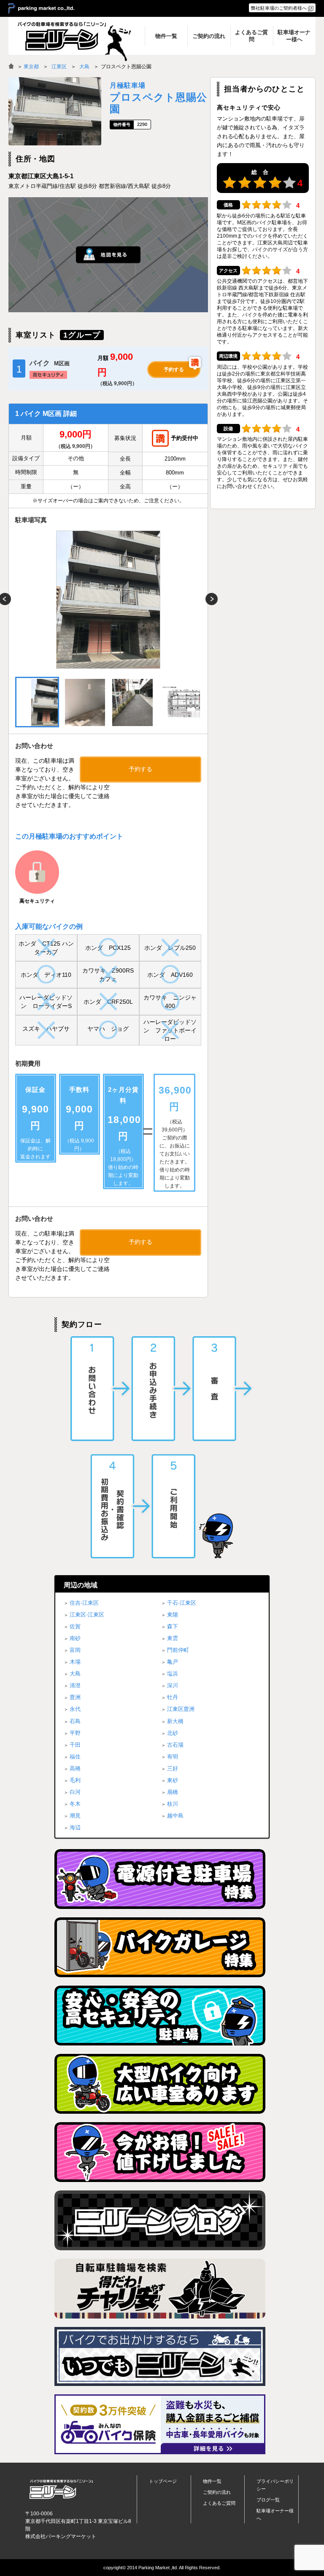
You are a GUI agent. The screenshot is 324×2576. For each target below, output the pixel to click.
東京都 (31, 67)
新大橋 (175, 1721)
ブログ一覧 (268, 2500)
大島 (84, 67)
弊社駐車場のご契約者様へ (279, 8)
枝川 (173, 1804)
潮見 (75, 1816)
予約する (174, 370)
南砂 (75, 1638)
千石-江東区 (182, 1603)
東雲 (173, 1638)
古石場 (175, 1745)
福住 (75, 1757)
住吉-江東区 (84, 1603)
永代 (75, 1709)
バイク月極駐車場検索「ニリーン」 (61, 2489)
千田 (75, 1745)
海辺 (75, 1827)
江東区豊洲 (181, 1709)
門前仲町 (178, 1650)
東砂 (173, 1780)
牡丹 (173, 1697)
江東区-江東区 (87, 1615)
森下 (173, 1626)
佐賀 (75, 1626)
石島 (75, 1721)
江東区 (59, 67)
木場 (75, 1662)
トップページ (163, 2481)
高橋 (75, 1768)
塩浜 (173, 1674)
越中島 (175, 1816)
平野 (75, 1733)
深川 (173, 1685)
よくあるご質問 (219, 2503)
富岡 (75, 1650)
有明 (173, 1757)
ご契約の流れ (217, 2492)
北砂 (173, 1733)
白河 (75, 1792)
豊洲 (75, 1697)
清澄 (75, 1685)
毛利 (75, 1780)
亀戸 (173, 1662)
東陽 (173, 1615)
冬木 (75, 1804)
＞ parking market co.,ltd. (41, 9)
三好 (173, 1768)
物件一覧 (212, 2481)
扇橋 (173, 1792)
